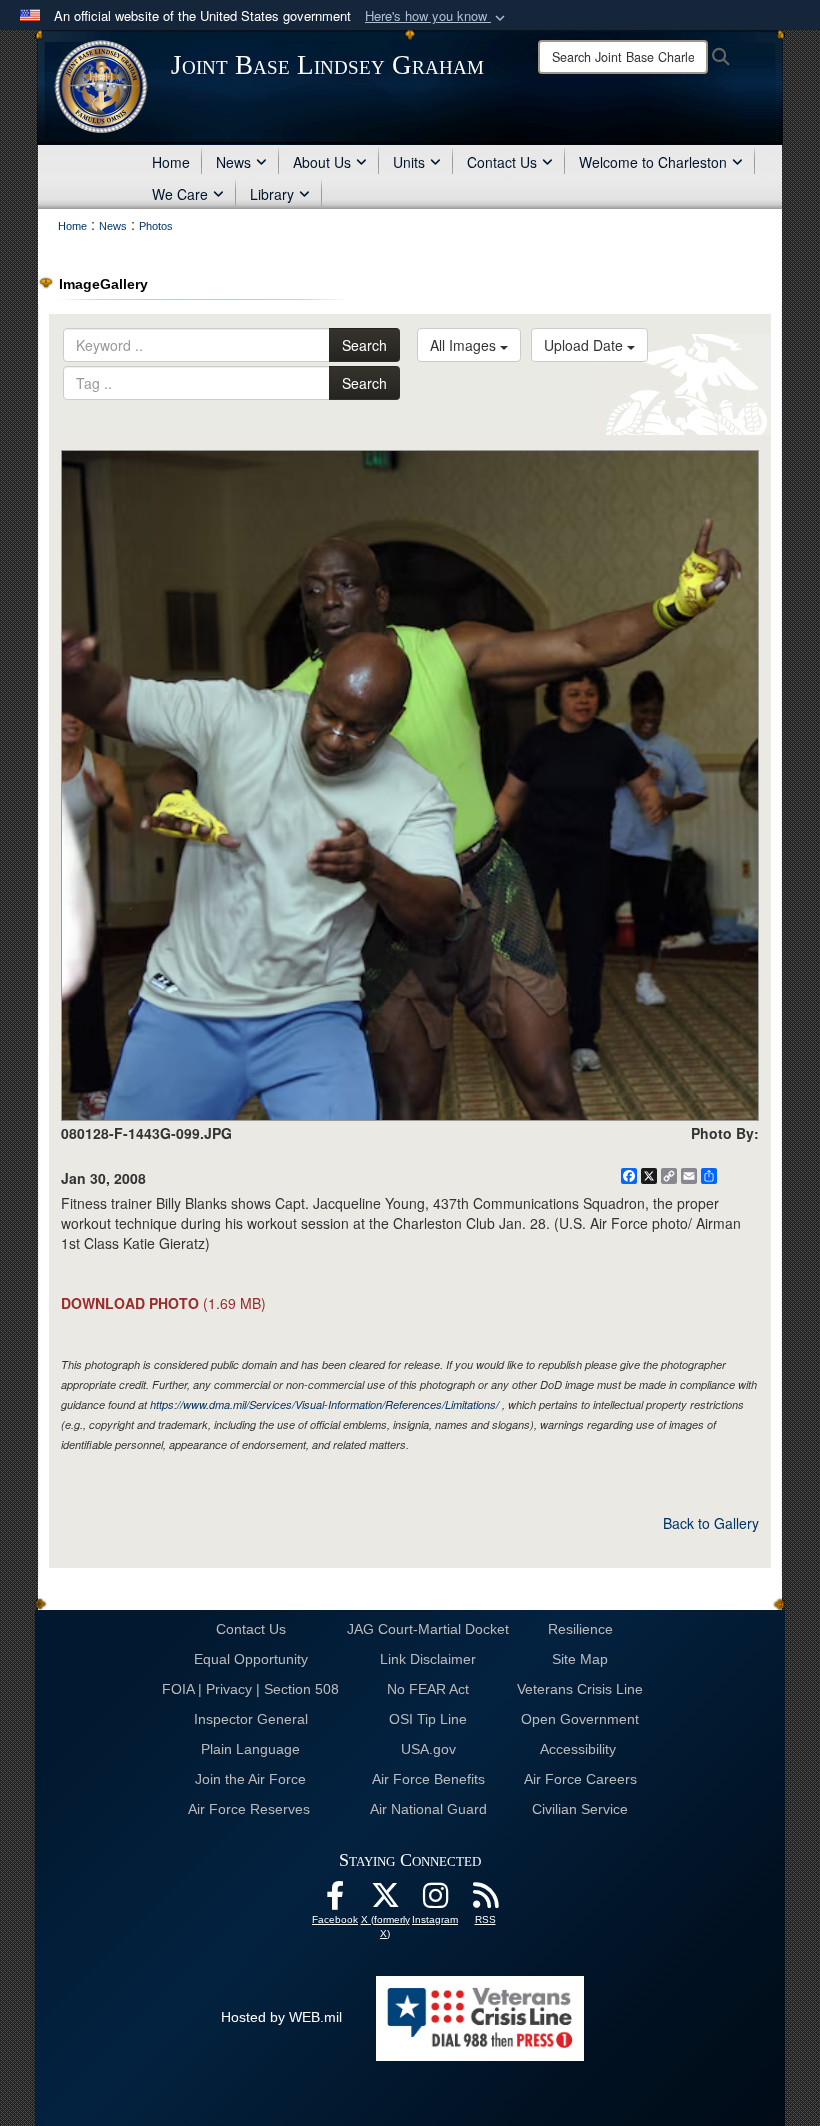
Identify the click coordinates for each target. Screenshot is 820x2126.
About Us (322, 162)
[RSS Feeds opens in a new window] (485, 1901)
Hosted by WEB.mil (281, 2017)
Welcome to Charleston (653, 162)
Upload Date (585, 345)
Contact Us (502, 162)
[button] (437, 16)
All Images (465, 345)
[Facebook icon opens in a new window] (335, 1901)
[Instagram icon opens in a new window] (435, 1901)
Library (272, 194)
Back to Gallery (711, 1523)
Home (171, 162)
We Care (180, 194)
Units (409, 162)
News (233, 162)
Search (364, 345)
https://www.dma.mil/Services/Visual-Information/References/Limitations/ (324, 1404)
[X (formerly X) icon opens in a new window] (385, 1901)
